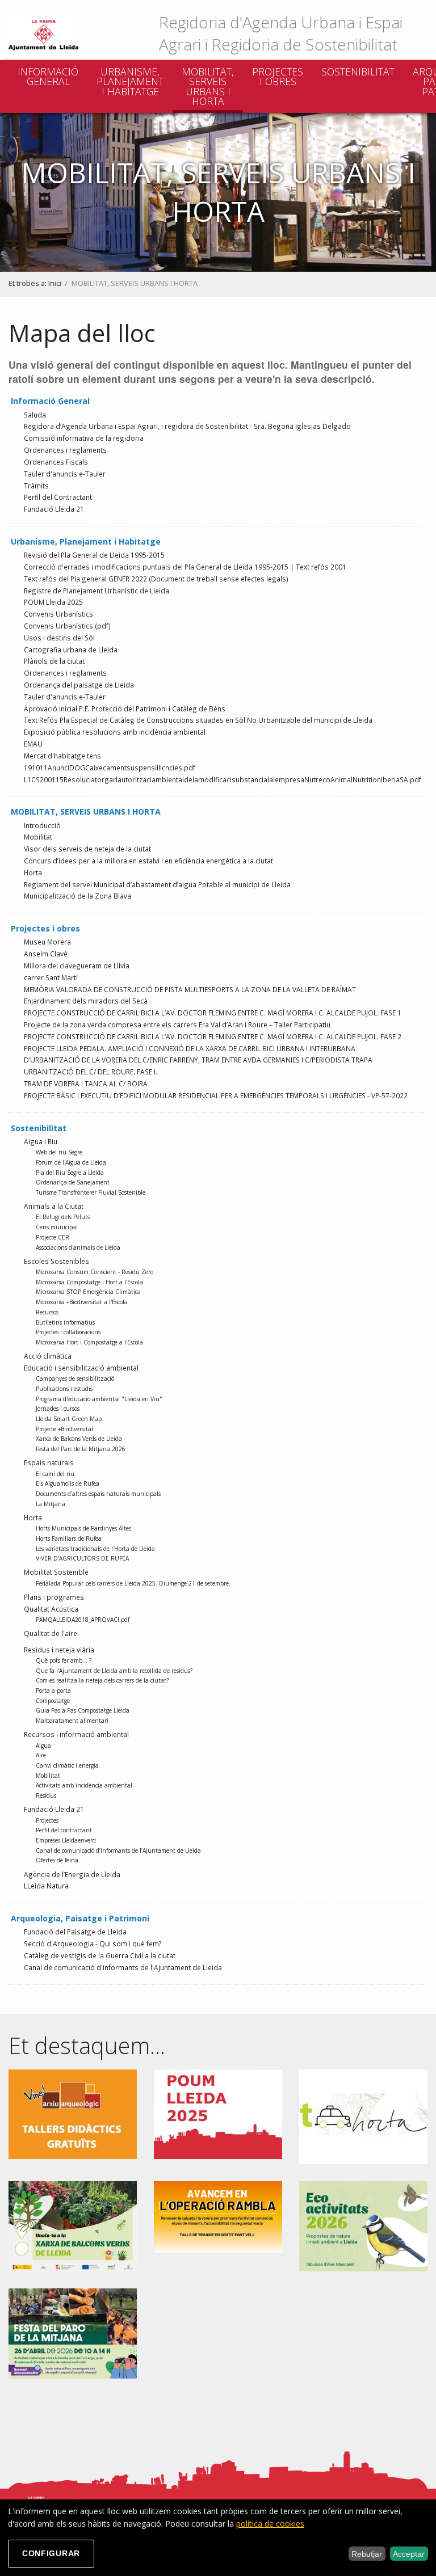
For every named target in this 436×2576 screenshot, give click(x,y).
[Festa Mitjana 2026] (73, 2332)
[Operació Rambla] (218, 2216)
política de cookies (270, 2524)
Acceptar (409, 2554)
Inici (55, 283)
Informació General (48, 77)
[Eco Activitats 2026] (363, 2225)
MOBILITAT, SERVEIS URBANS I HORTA (208, 87)
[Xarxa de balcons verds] (73, 2225)
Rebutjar (367, 2554)
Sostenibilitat (358, 71)
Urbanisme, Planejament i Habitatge (130, 81)
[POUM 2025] (218, 2113)
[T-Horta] (363, 2116)
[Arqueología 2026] (73, 2113)
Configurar (51, 2553)
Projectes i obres (278, 77)
